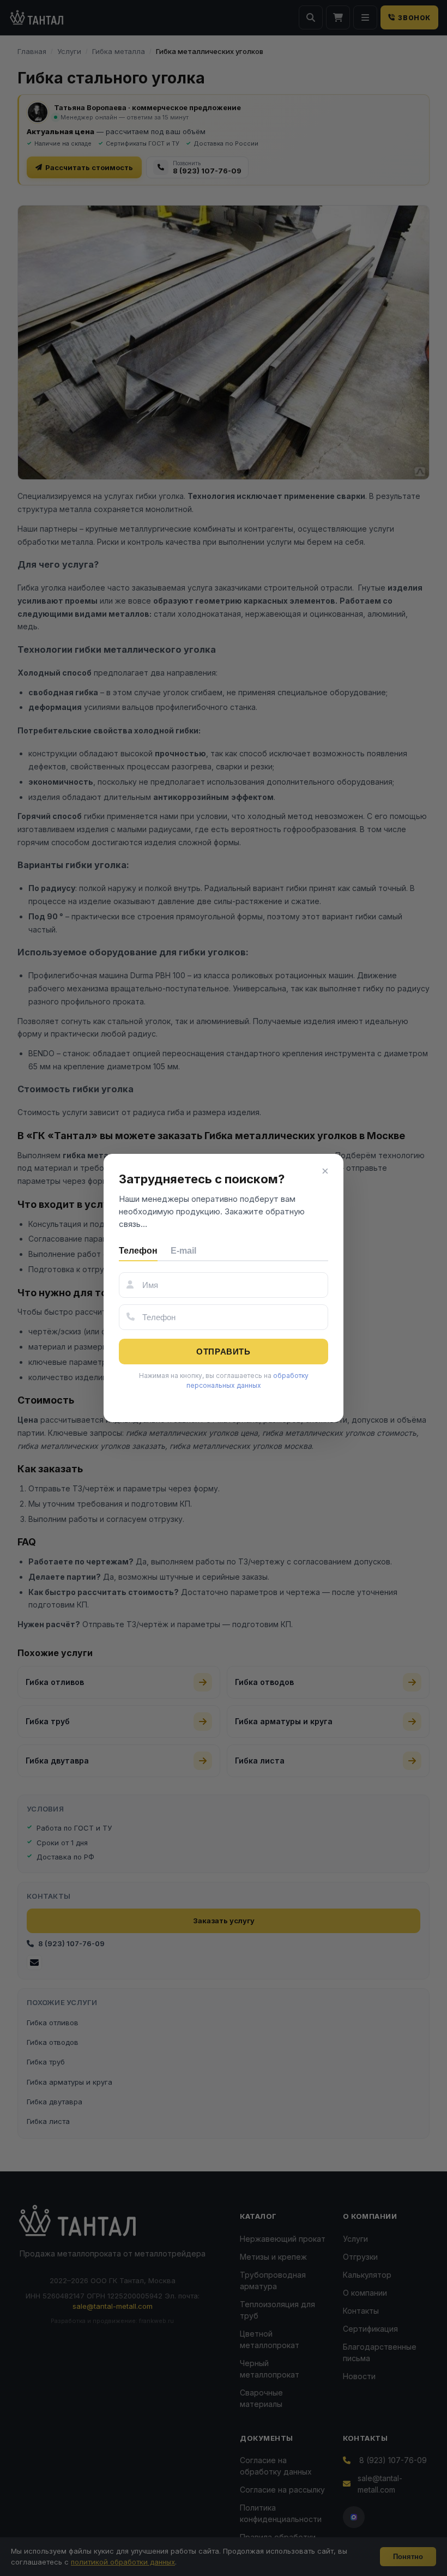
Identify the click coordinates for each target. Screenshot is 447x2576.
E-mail (183, 1251)
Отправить (223, 1352)
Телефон (138, 1251)
